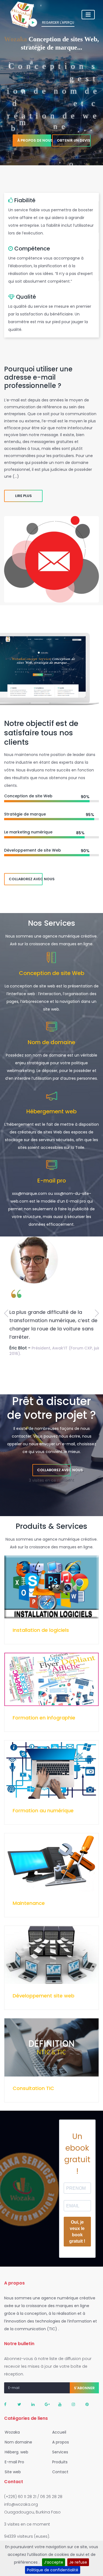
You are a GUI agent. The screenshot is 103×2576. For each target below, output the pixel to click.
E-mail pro (52, 1181)
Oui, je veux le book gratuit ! (77, 2232)
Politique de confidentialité (53, 2570)
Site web (12, 2472)
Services (60, 2452)
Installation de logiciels (41, 1630)
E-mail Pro (14, 2462)
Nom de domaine (51, 1042)
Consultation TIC (33, 2088)
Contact (60, 2472)
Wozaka (12, 2432)
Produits (59, 2462)
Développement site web (44, 1996)
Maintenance (29, 1903)
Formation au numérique (43, 1811)
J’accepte (54, 2562)
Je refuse (78, 2562)
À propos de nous (34, 149)
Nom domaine (18, 2442)
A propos (60, 2442)
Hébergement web (51, 1111)
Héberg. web (16, 2452)
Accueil (59, 2432)
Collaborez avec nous (26, 879)
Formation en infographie (44, 1718)
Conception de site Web (52, 973)
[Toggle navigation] (88, 15)
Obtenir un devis (74, 149)
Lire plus (23, 496)
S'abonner (84, 2388)
